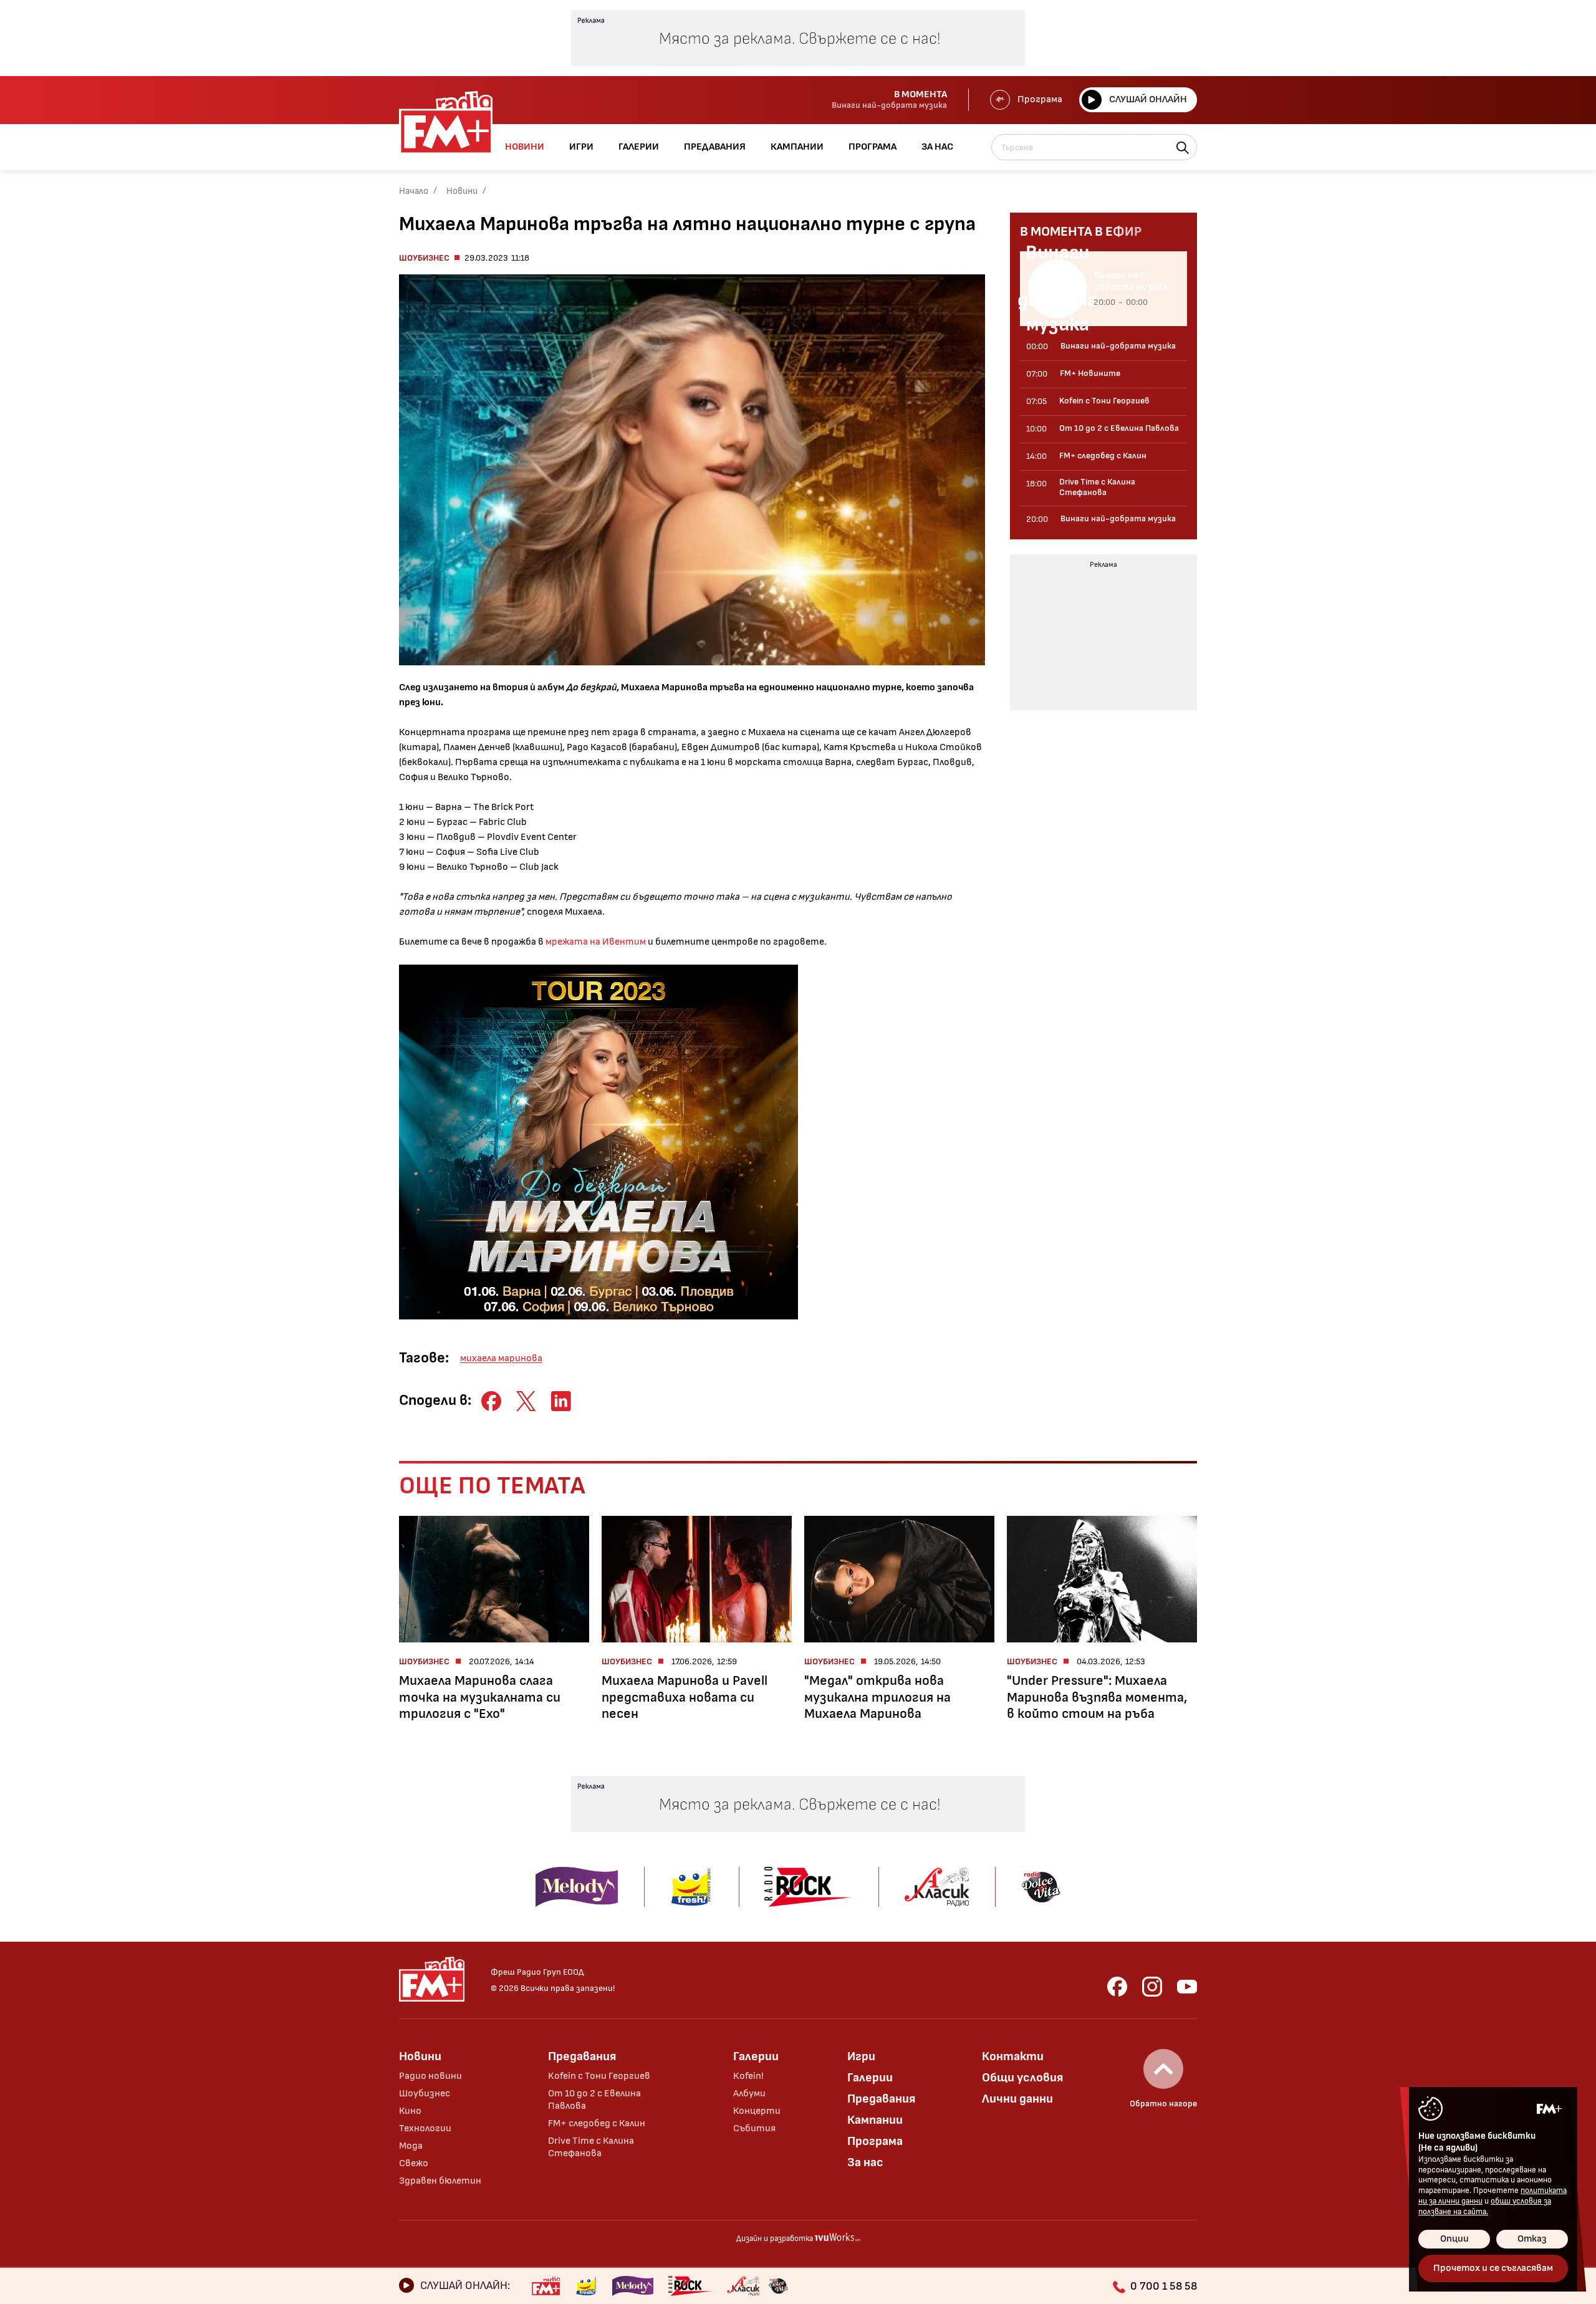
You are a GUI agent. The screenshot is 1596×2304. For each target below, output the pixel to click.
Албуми (749, 2094)
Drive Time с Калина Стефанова (591, 2147)
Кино (410, 2111)
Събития (754, 2128)
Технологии (425, 2128)
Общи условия (1022, 2078)
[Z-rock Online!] (690, 2286)
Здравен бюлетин (440, 2181)
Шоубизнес (424, 258)
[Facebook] (1117, 1987)
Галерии (756, 2056)
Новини (462, 191)
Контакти (1013, 2056)
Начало (414, 191)
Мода (411, 2146)
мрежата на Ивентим (596, 942)
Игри (861, 2056)
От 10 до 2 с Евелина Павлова (594, 2100)
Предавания (582, 2056)
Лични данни (1017, 2099)
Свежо (414, 2163)
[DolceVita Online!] (778, 2286)
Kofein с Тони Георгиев (599, 2076)
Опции (1454, 2239)
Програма (1040, 99)
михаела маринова (501, 1358)
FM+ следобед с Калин (597, 2123)
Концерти (757, 2111)
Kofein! (748, 2076)
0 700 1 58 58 (1164, 2286)
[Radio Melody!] (633, 2286)
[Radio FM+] (546, 2286)
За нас (865, 2162)
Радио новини (430, 2076)
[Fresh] (586, 2286)
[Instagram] (1152, 1987)
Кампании (875, 2120)
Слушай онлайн (1148, 99)
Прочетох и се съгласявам (1493, 2268)
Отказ (1532, 2239)
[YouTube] (1187, 1987)
